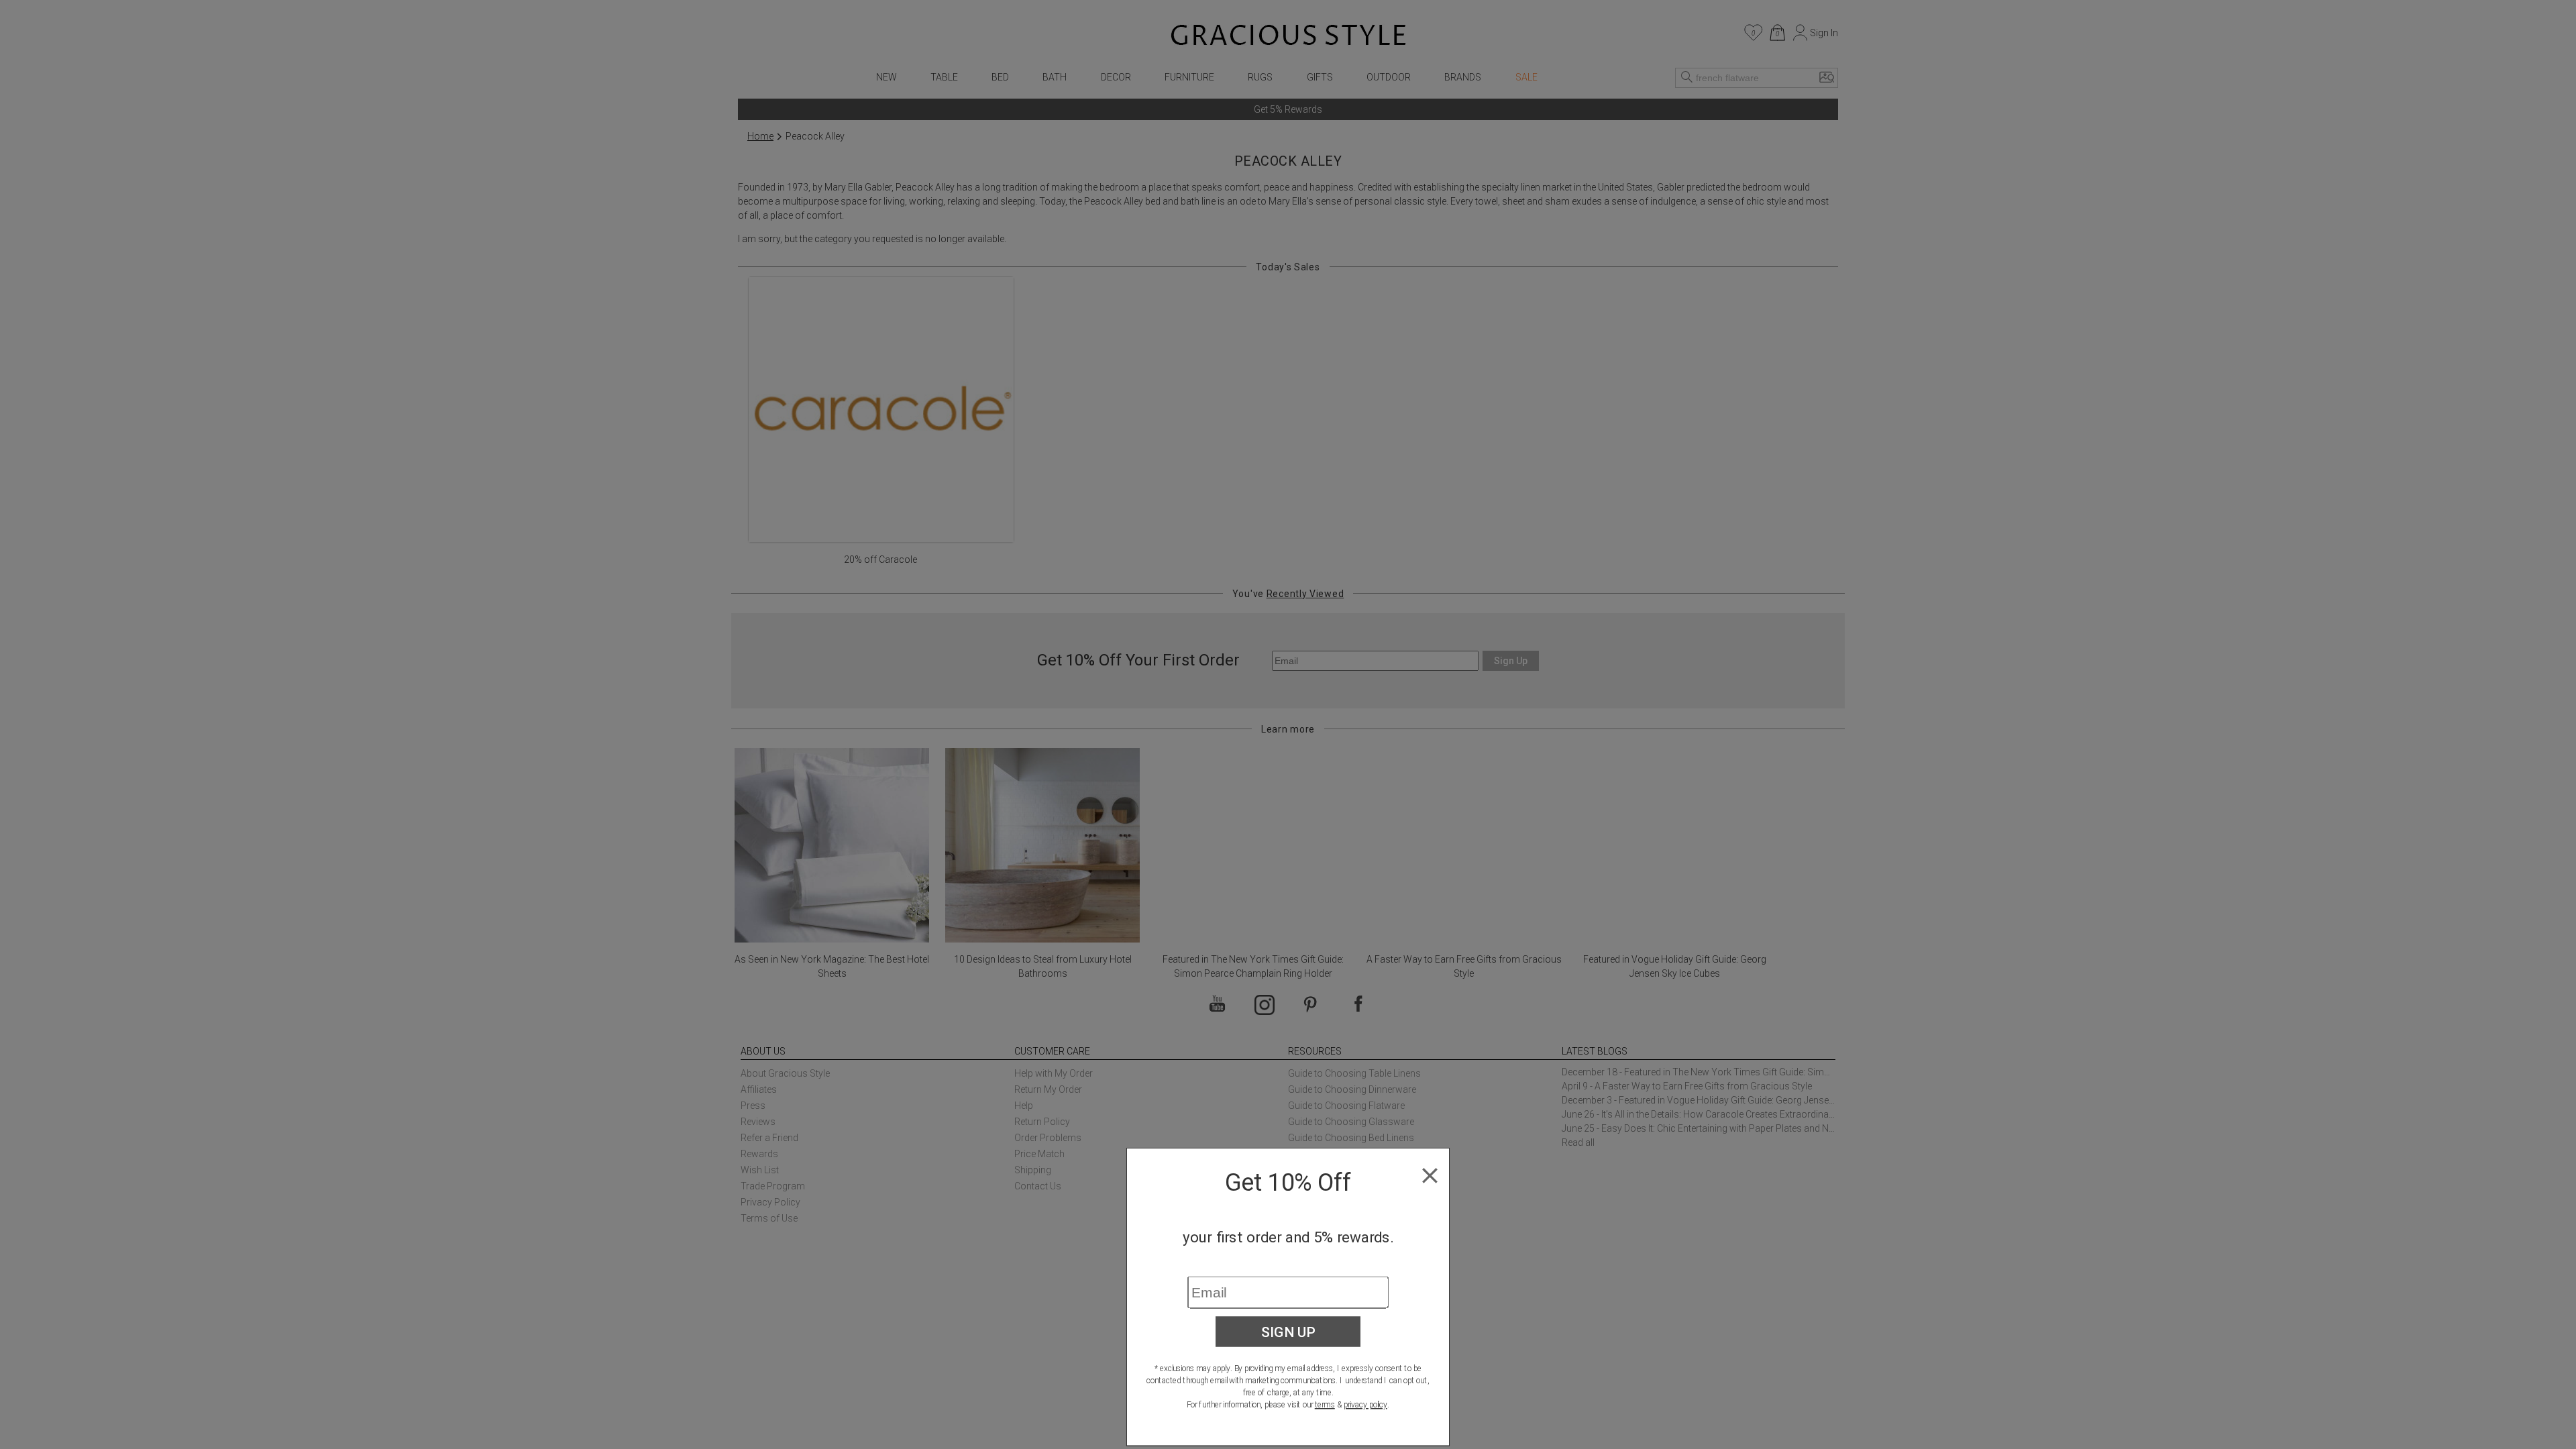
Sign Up (1288, 1332)
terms (1325, 1405)
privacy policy (1365, 1405)
